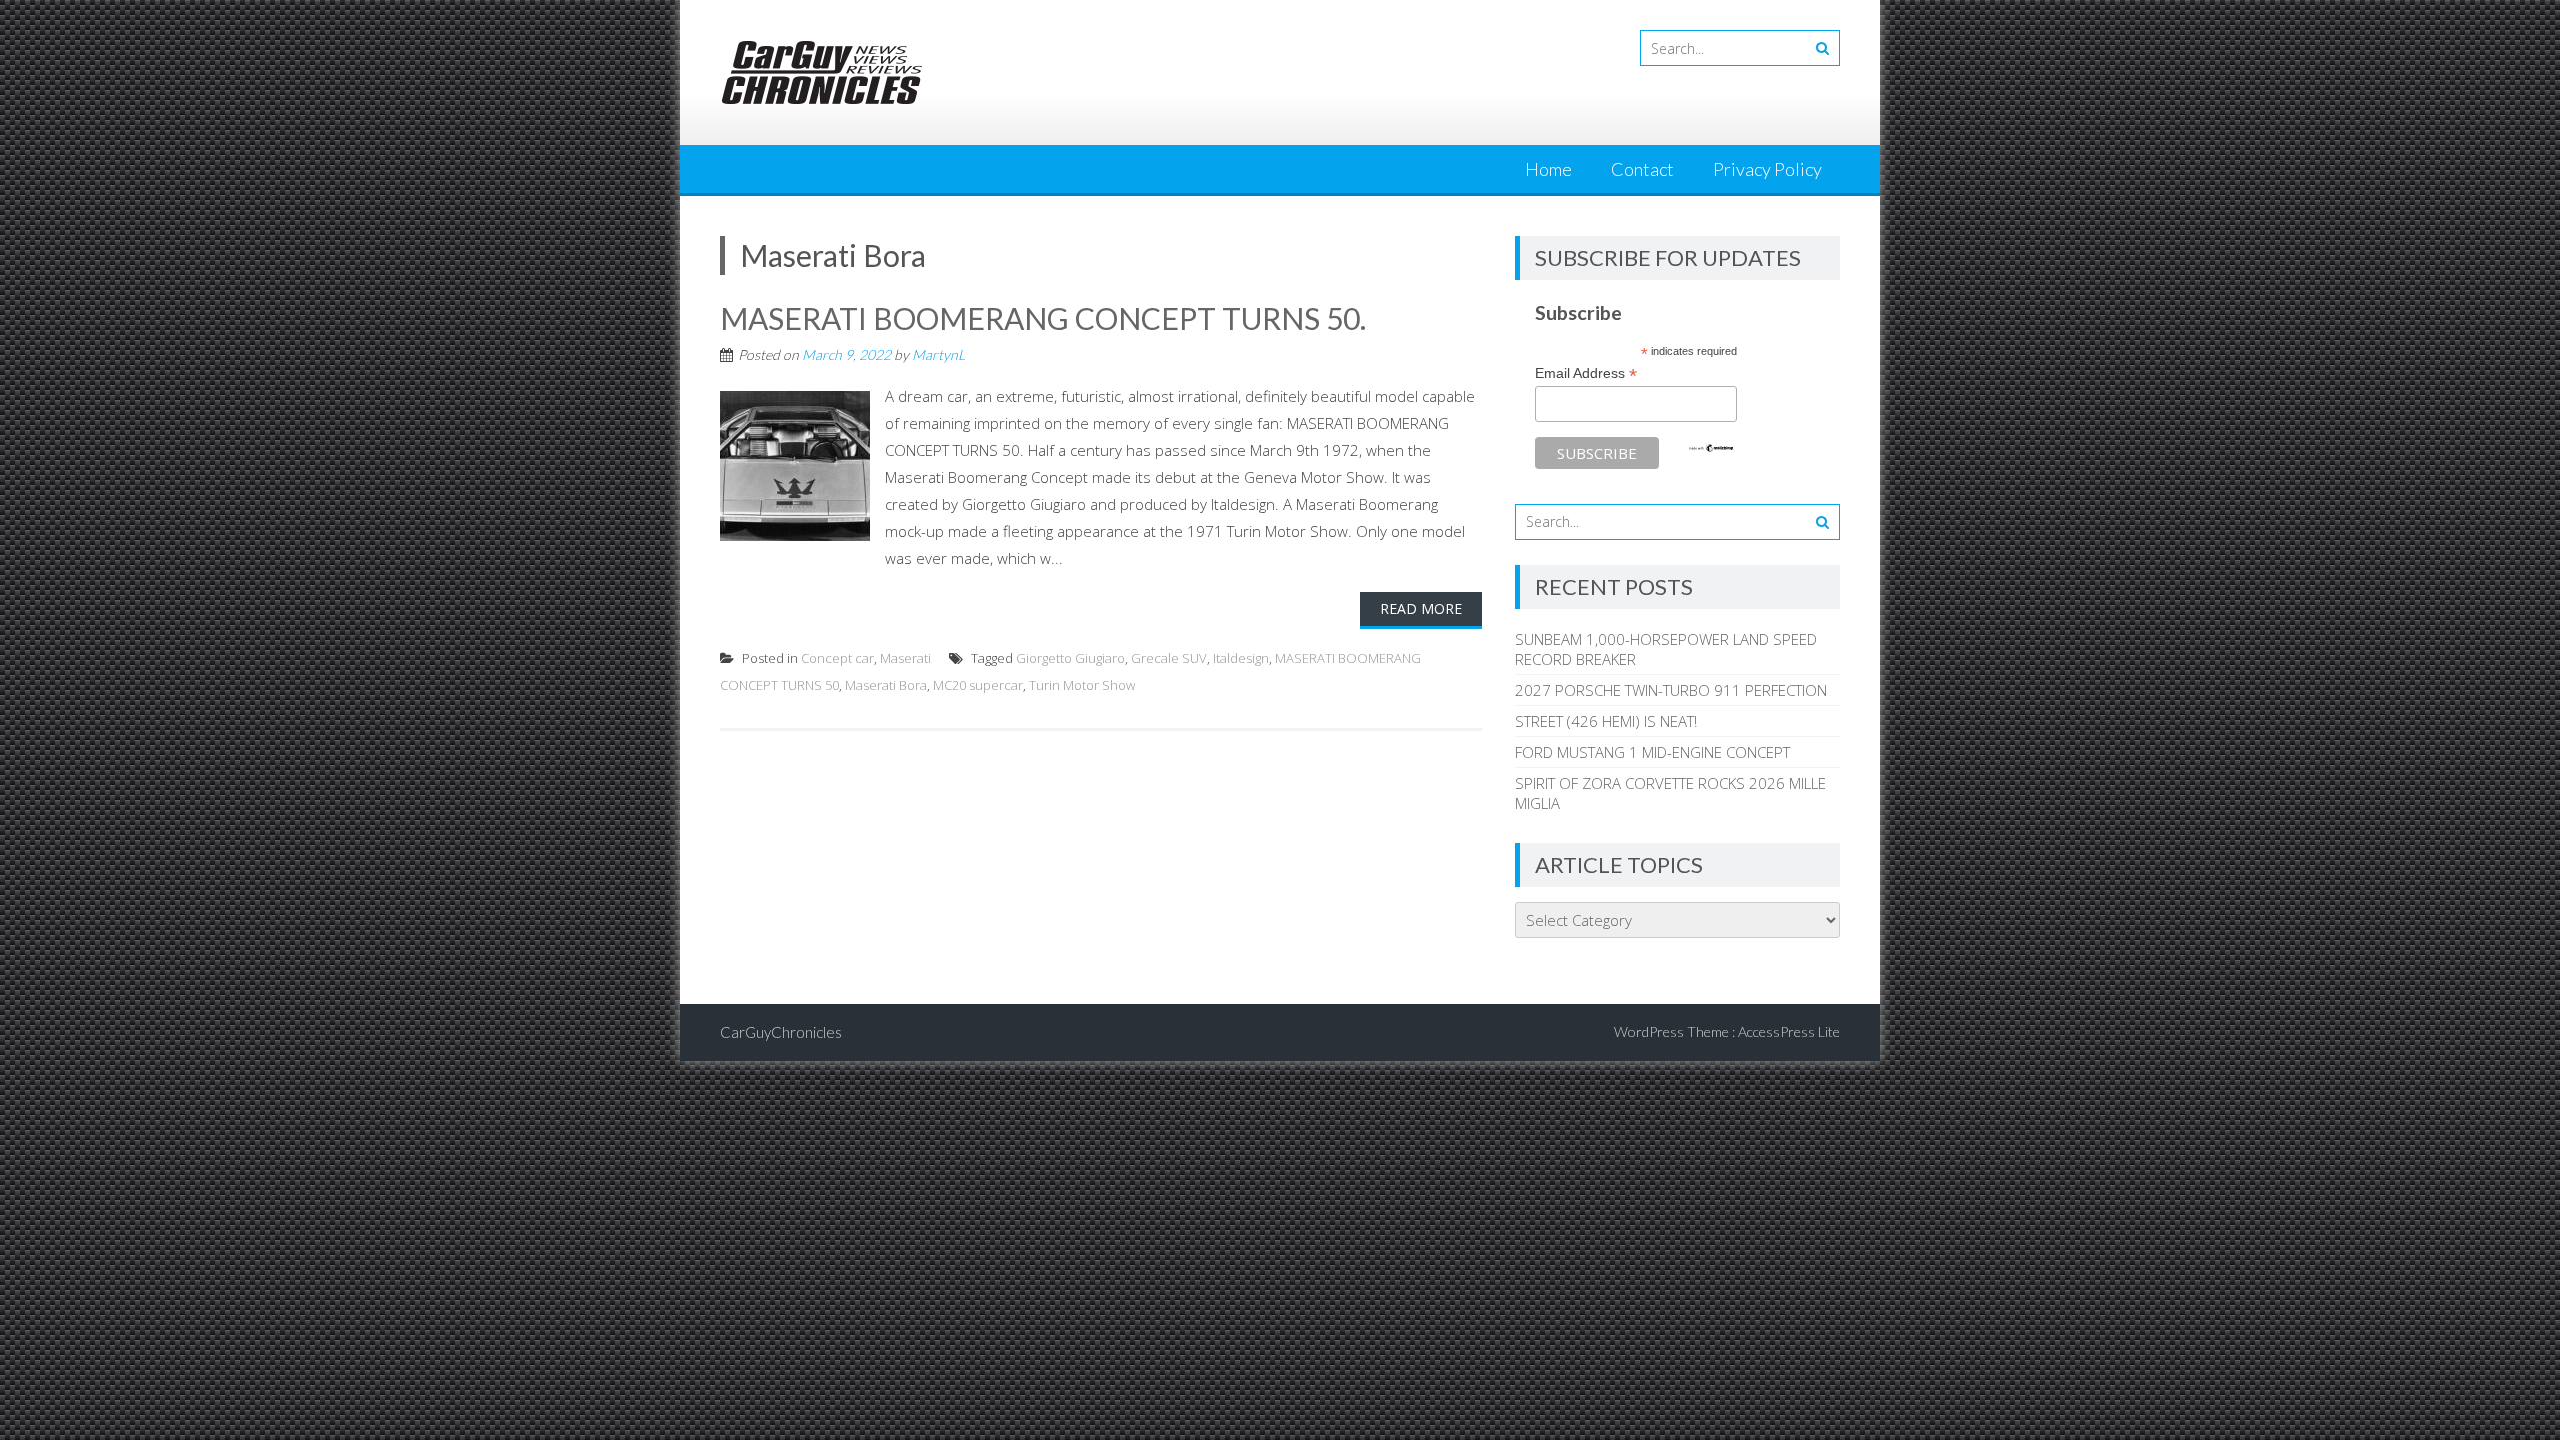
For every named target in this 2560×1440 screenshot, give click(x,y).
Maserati (905, 658)
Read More (1421, 608)
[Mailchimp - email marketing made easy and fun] (1711, 448)
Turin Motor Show (1082, 685)
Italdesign (1241, 658)
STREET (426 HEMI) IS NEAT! (1606, 721)
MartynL (938, 354)
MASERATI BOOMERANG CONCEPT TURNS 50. (1043, 318)
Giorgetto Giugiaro (1070, 658)
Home (1548, 169)
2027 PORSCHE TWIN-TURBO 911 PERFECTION (1671, 690)
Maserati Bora (886, 685)
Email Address (1586, 373)
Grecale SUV (1169, 658)
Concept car (837, 658)
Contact (1642, 169)
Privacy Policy (1767, 169)
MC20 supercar (978, 685)
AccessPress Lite (1789, 1031)
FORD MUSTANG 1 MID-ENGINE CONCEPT (1652, 752)
